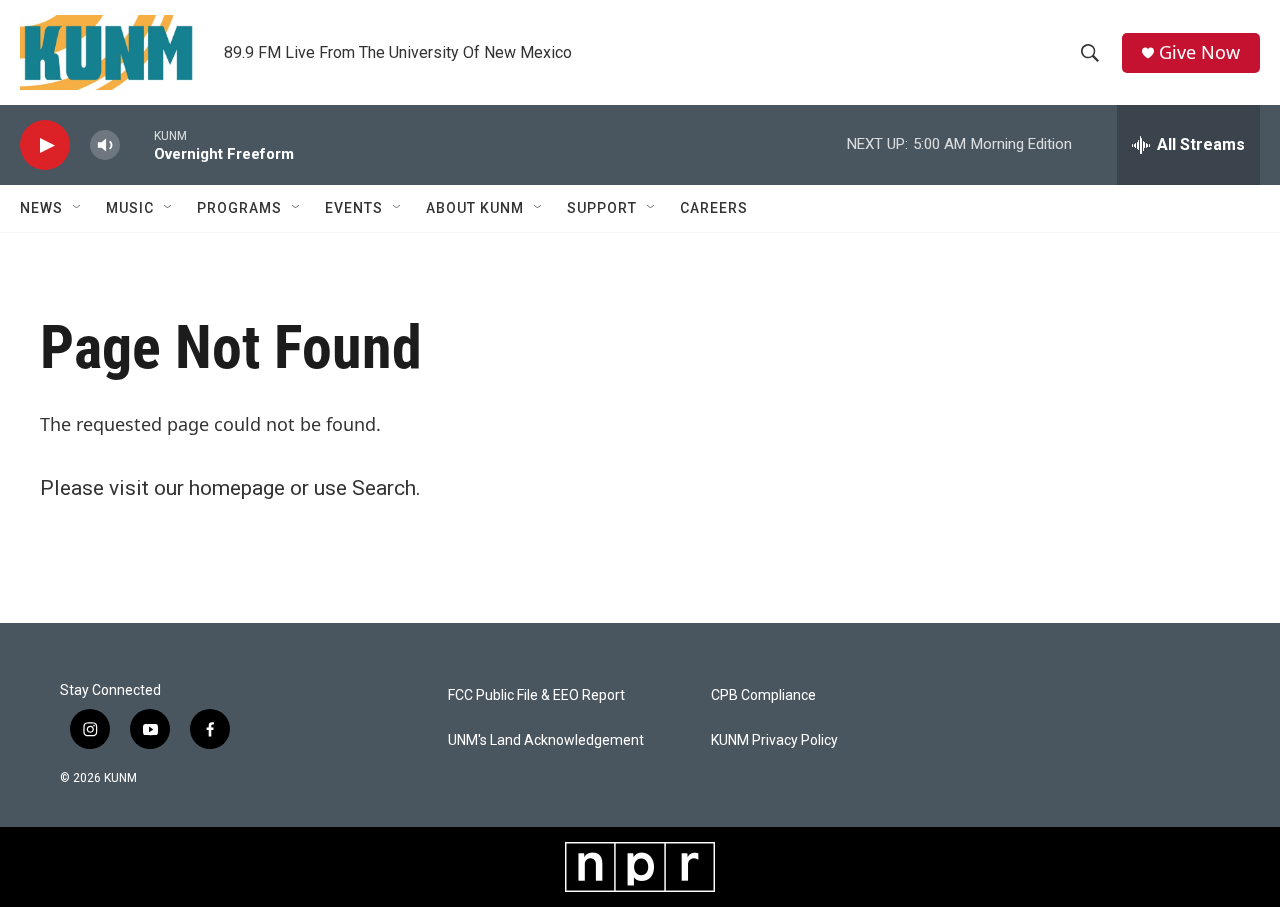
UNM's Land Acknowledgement (546, 740)
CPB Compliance (763, 695)
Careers (714, 208)
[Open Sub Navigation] (78, 208)
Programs (239, 208)
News (41, 208)
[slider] (137, 144)
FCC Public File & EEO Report (536, 695)
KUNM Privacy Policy (774, 740)
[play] (45, 145)
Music (130, 208)
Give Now (1199, 52)
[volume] (105, 145)
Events (354, 208)
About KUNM (475, 208)
